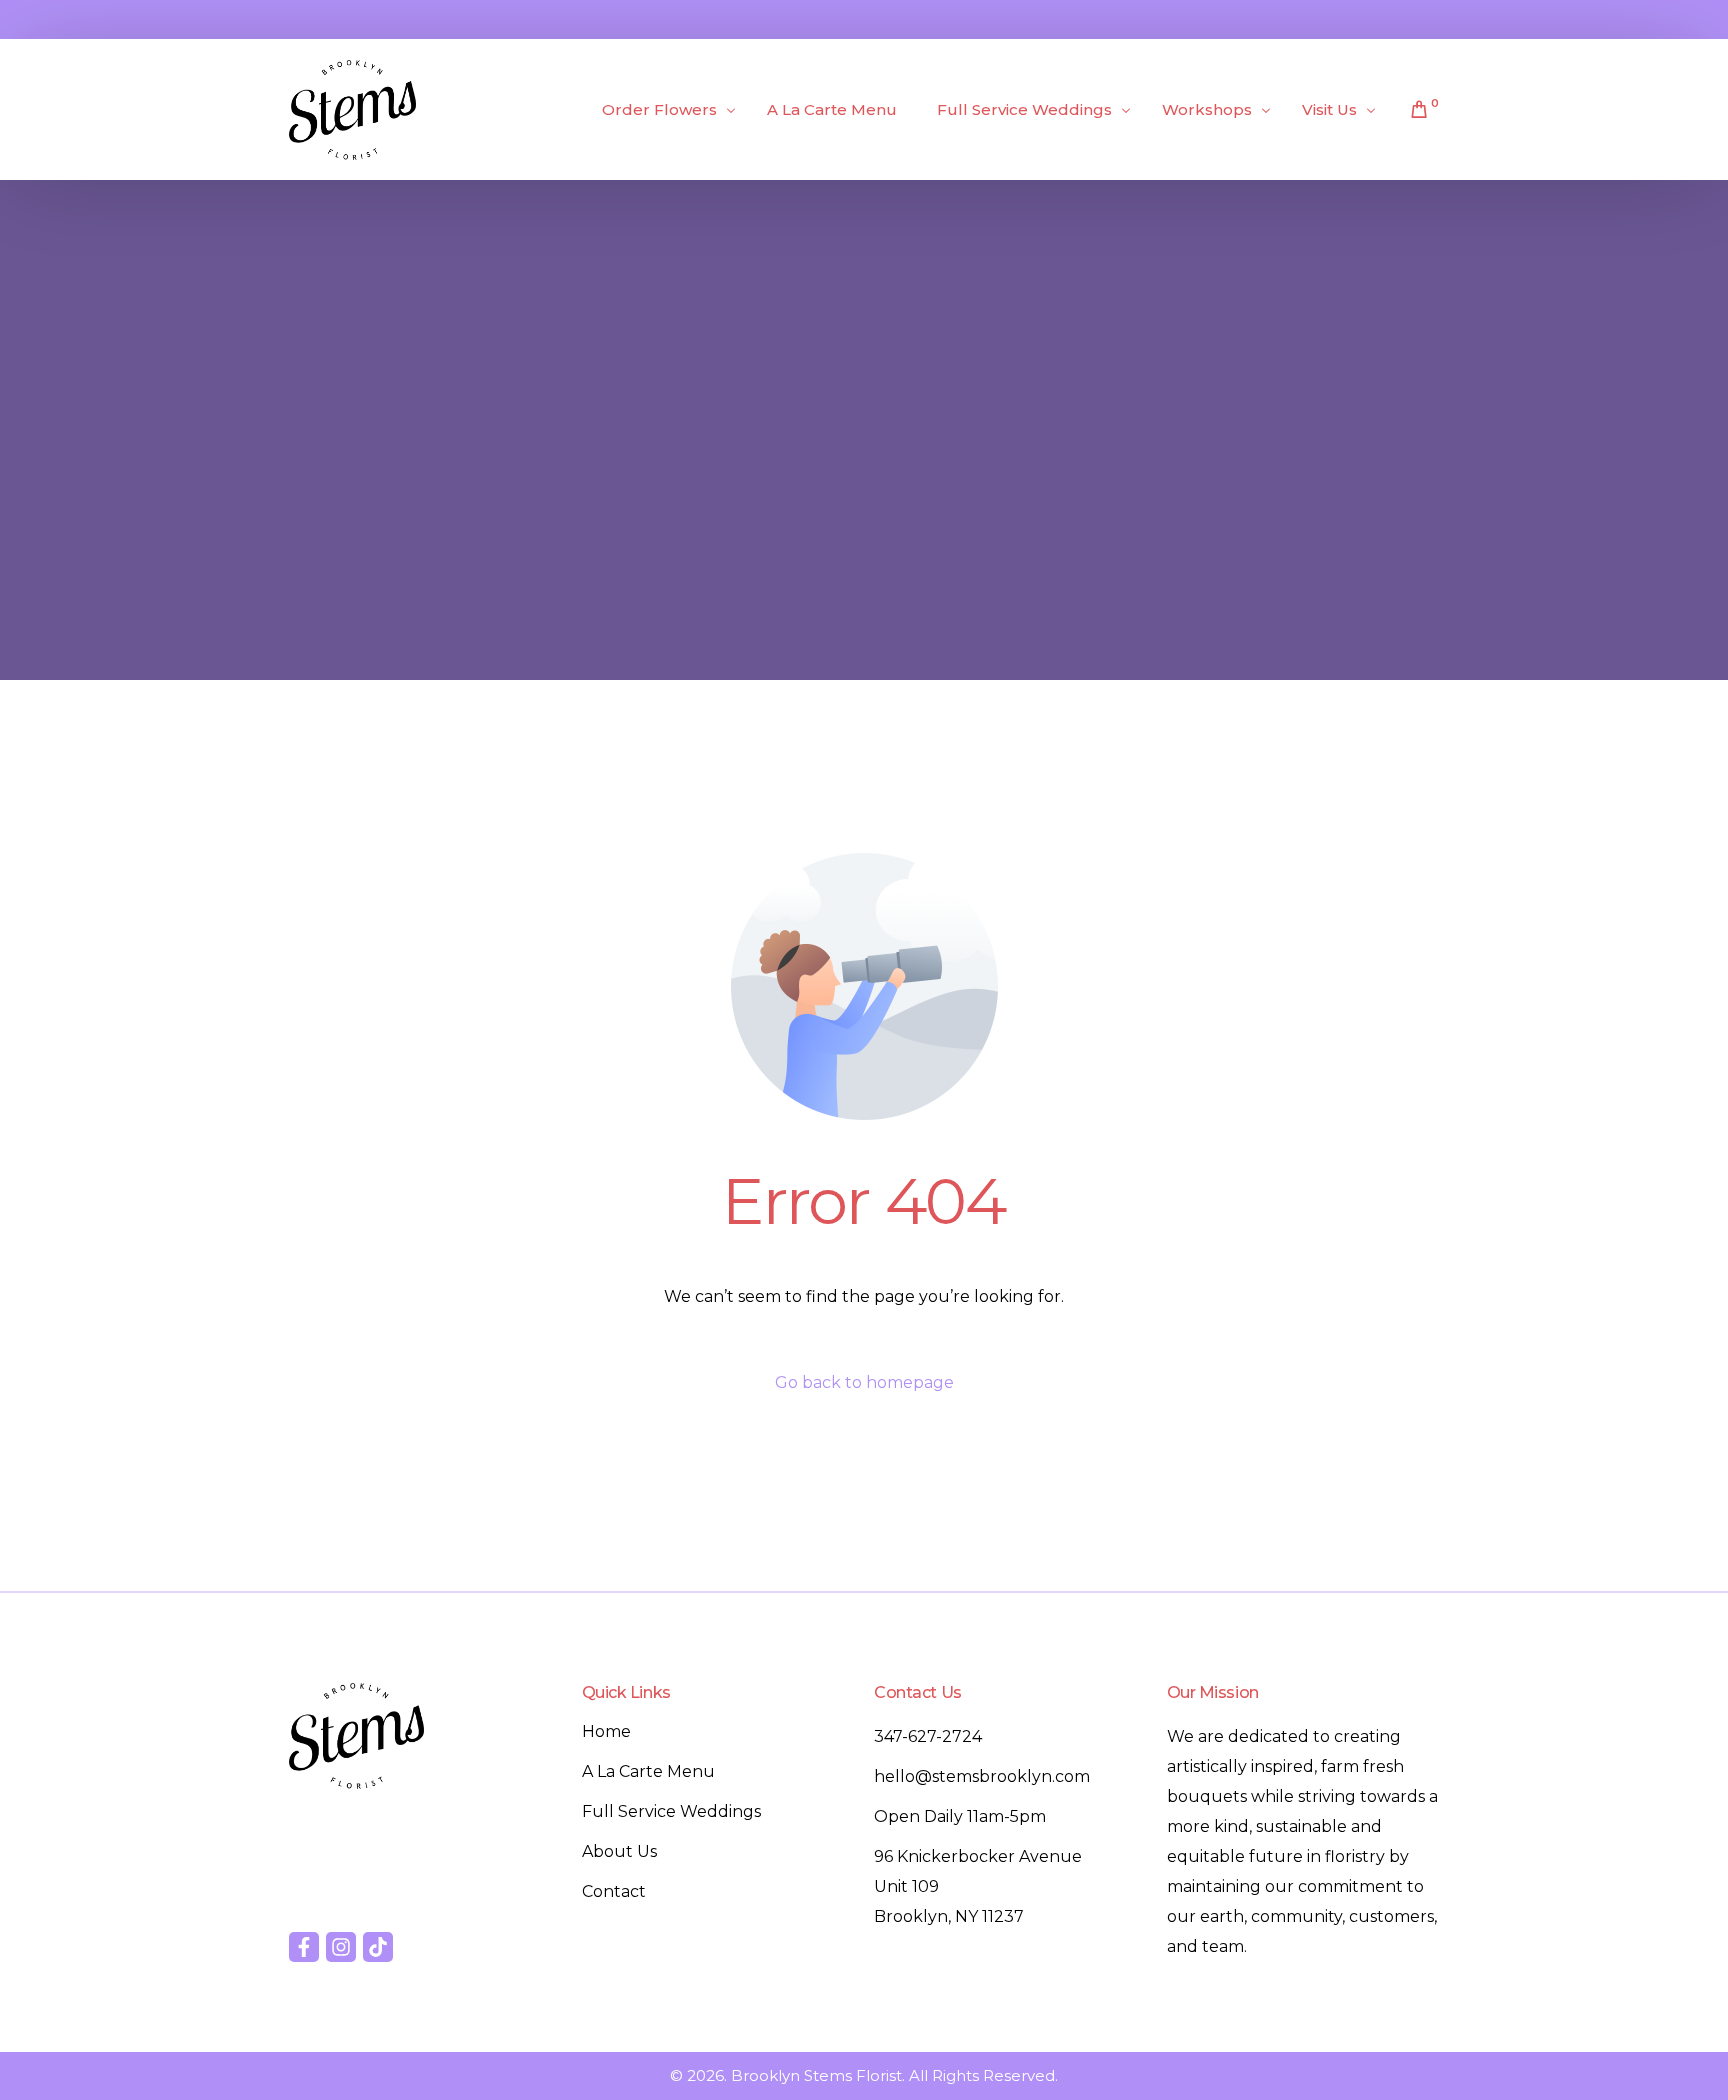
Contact (614, 1891)
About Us (619, 1851)
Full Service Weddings (671, 1811)
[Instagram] (341, 1947)
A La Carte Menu (648, 1771)
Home (606, 1731)
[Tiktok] (378, 1947)
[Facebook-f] (304, 1947)
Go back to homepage (864, 1382)
